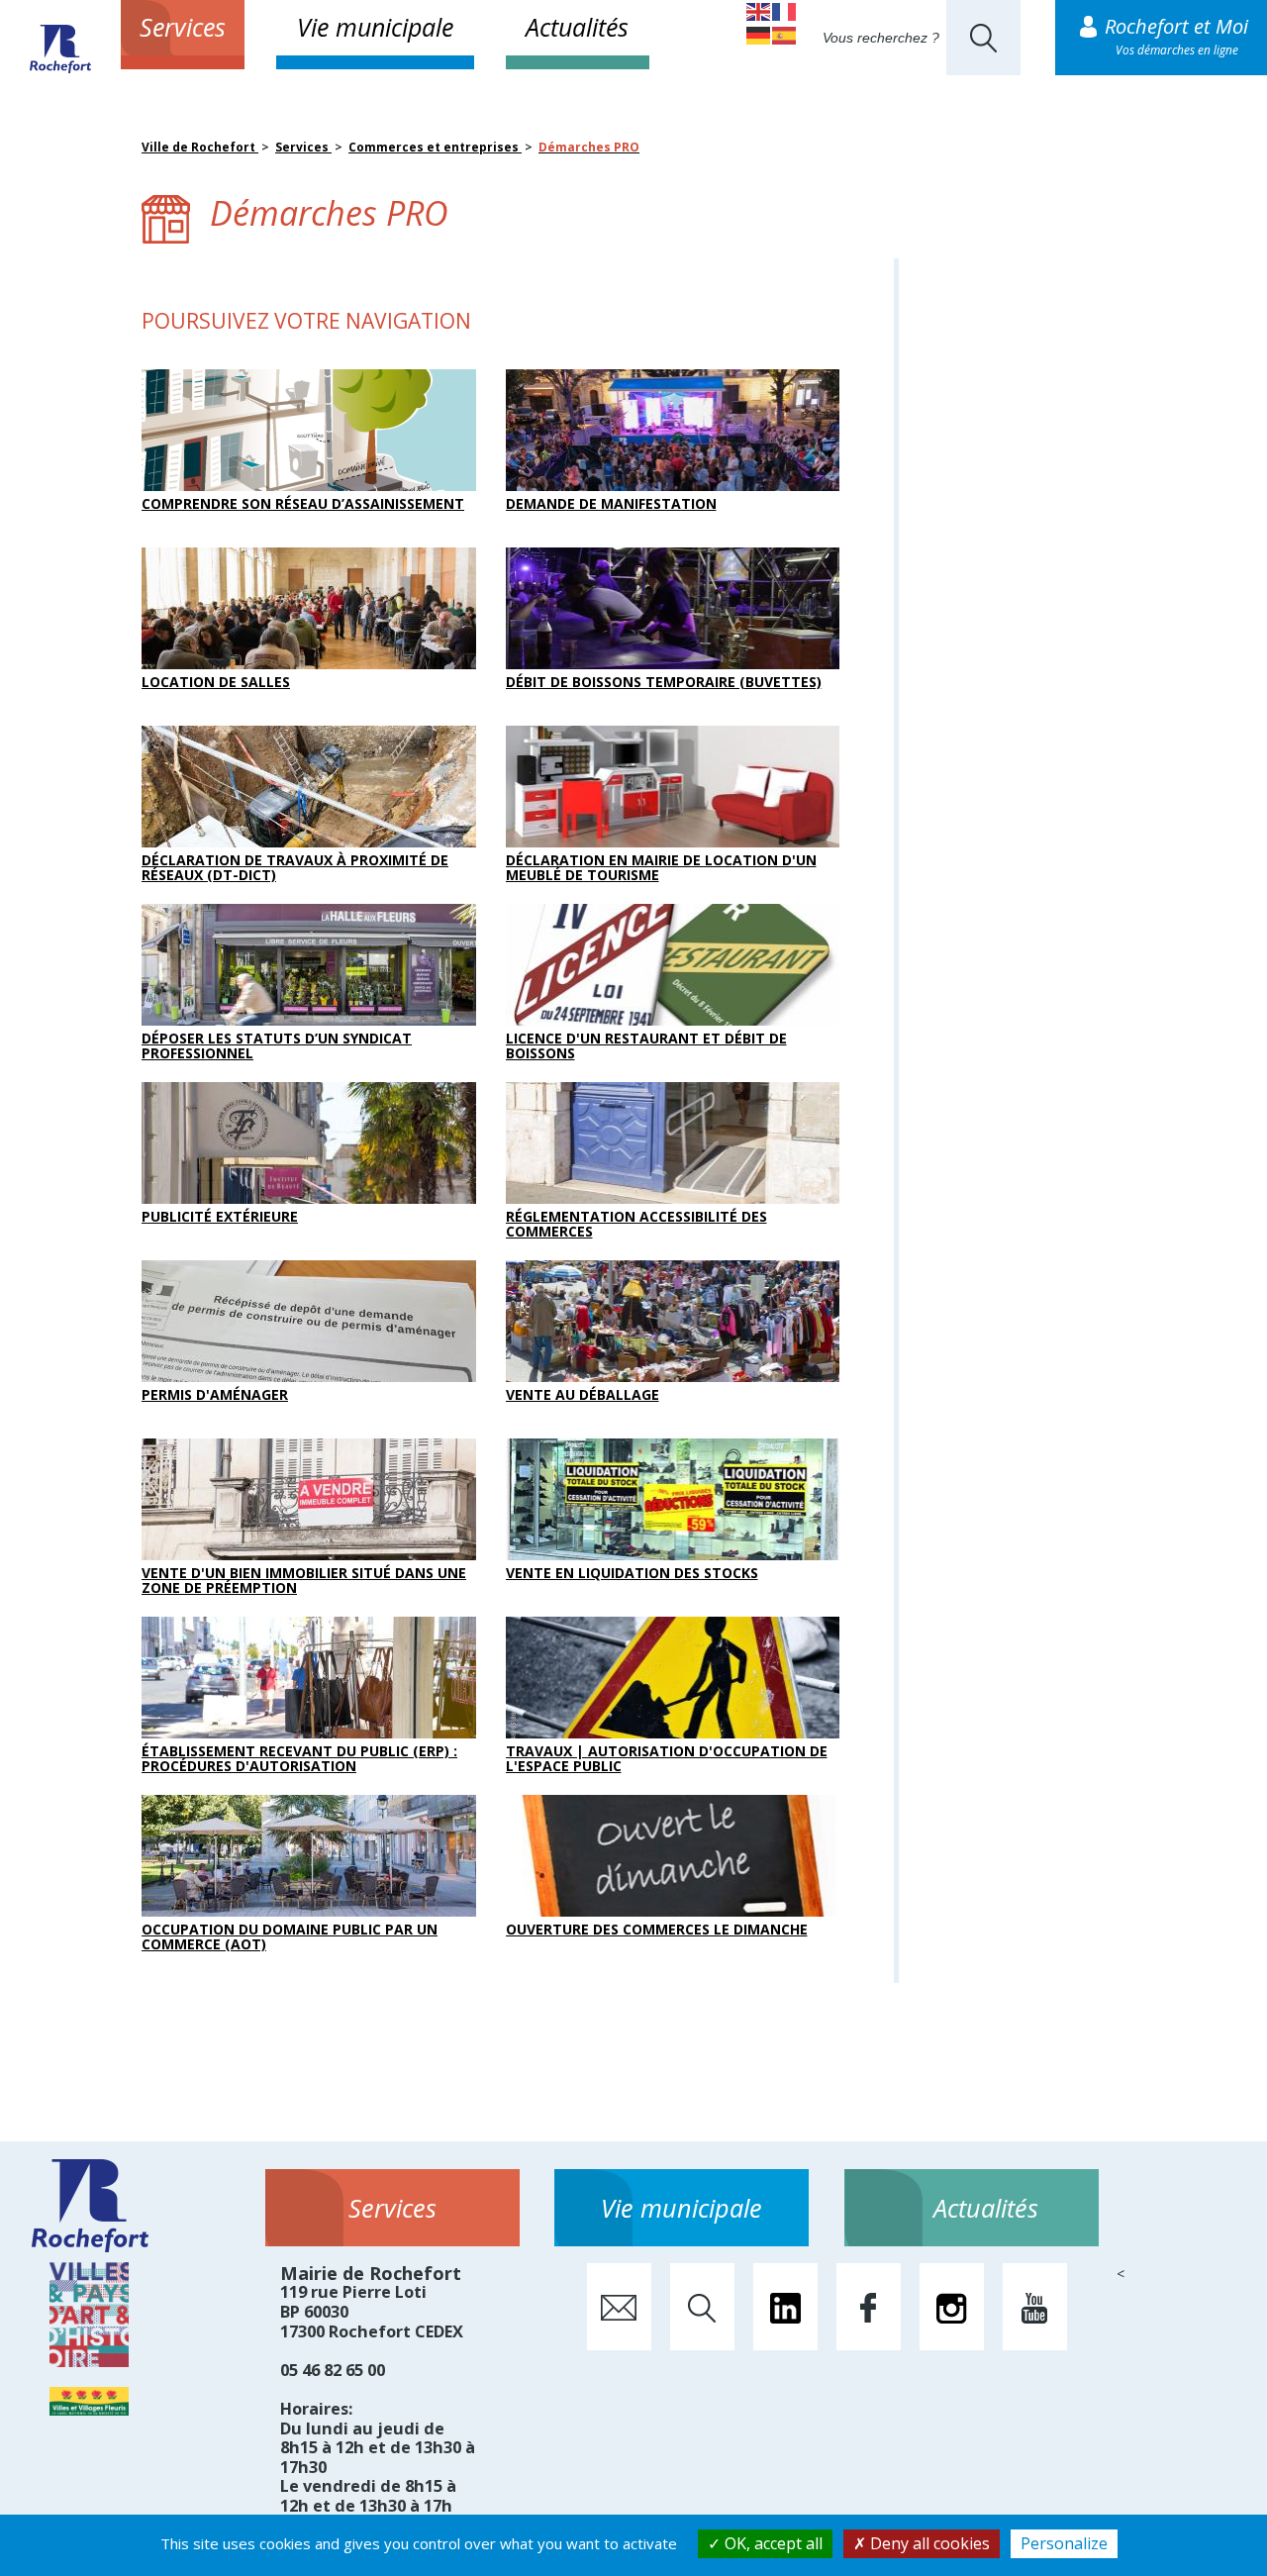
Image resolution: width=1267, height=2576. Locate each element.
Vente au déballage (583, 1394)
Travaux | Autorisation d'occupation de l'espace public (667, 1758)
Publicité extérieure (220, 1216)
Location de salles (216, 682)
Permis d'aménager (215, 1394)
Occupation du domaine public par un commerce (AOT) (290, 1936)
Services (183, 27)
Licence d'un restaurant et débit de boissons (646, 1045)
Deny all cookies (928, 2543)
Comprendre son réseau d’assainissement (303, 503)
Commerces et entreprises (435, 147)
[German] (759, 34)
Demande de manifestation (611, 503)
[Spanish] (785, 34)
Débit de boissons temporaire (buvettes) (664, 682)
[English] (759, 10)
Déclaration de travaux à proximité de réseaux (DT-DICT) (295, 867)
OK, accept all (772, 2543)
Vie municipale (375, 27)
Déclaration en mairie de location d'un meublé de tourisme (661, 867)
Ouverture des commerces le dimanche (657, 1929)
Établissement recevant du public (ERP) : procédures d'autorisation (299, 1758)
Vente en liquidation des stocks (632, 1573)
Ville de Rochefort (200, 147)
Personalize (1064, 2543)
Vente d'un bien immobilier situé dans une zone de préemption (304, 1580)
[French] (785, 10)
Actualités (577, 27)
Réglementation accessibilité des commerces (636, 1224)
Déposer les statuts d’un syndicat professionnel (277, 1045)
